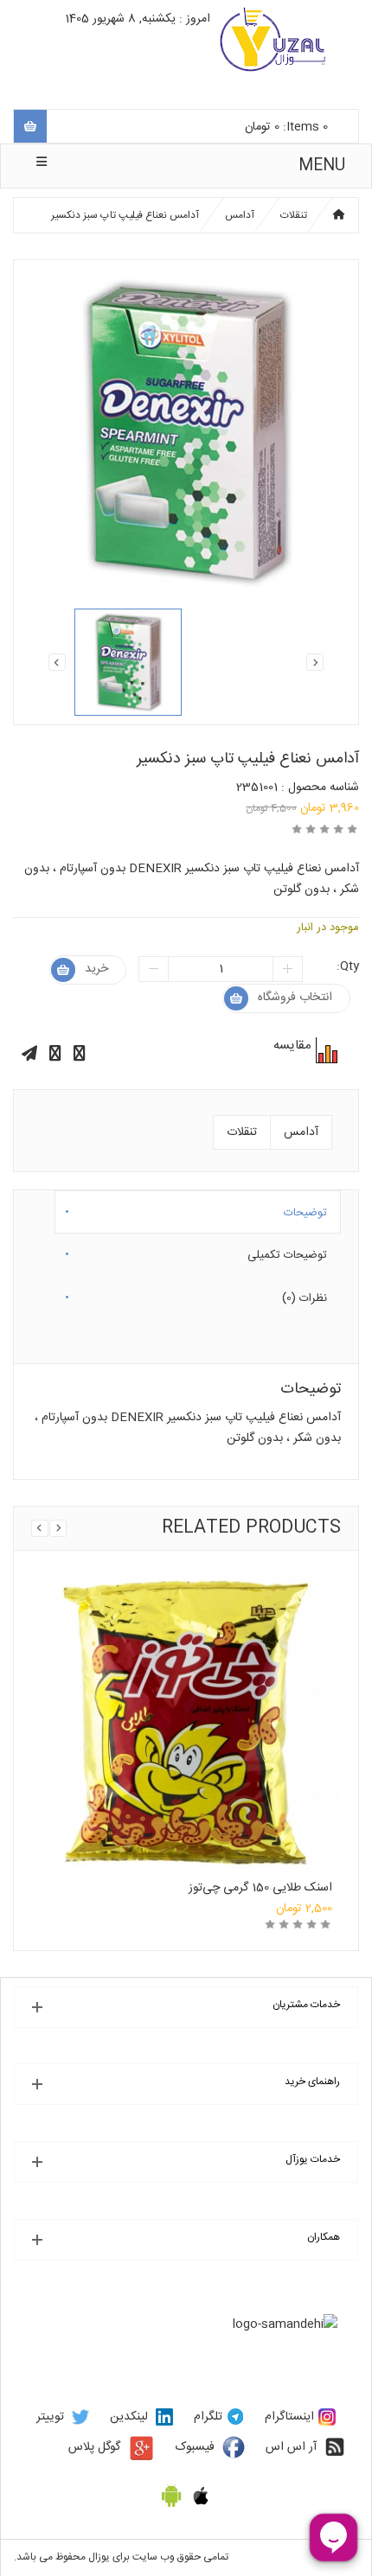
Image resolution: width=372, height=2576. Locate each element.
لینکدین (129, 2417)
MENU (322, 166)
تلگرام (208, 2417)
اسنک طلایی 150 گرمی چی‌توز (260, 1888)
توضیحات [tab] (305, 1209)
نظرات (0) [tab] (305, 1295)
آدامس (240, 215)
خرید (96, 969)
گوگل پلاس (94, 2447)
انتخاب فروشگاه (295, 998)
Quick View (186, 1679)
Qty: (348, 966)
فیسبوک (195, 2447)
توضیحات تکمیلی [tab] (287, 1252)
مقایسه (324, 1050)
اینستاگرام (289, 2417)
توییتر (50, 2417)
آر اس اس (291, 2447)
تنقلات (294, 215)
